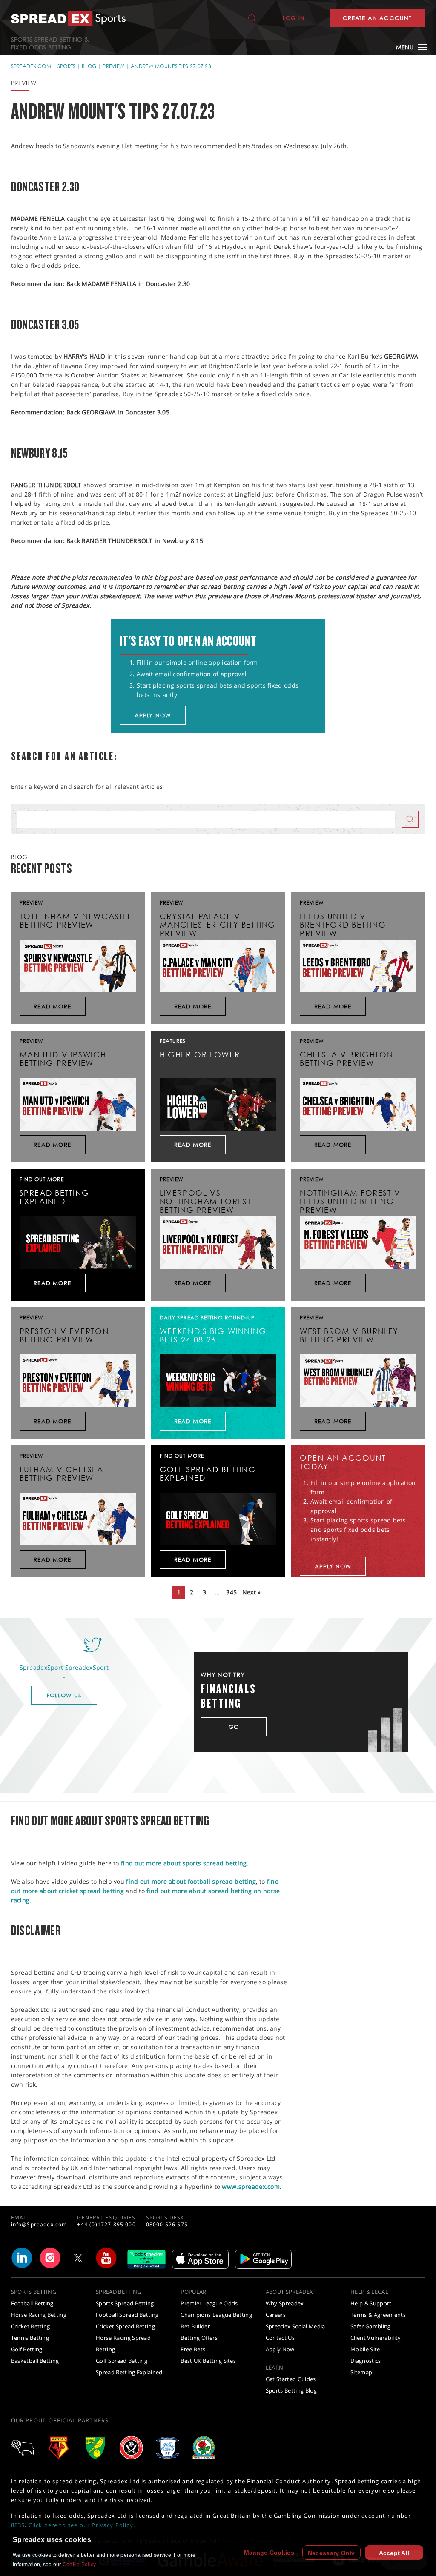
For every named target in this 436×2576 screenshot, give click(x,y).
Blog (89, 66)
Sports (67, 66)
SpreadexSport (87, 1667)
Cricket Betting (31, 2326)
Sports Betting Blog (291, 2390)
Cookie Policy (79, 2565)
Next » (252, 1592)
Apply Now (280, 2349)
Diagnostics (366, 2361)
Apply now (153, 715)
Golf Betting (27, 2349)
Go (234, 1727)
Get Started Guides (291, 2379)
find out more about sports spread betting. (185, 1863)
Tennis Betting (30, 2338)
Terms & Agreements (378, 2315)
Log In (294, 18)
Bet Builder (195, 2326)
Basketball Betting (35, 2361)
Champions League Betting (216, 2315)
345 (231, 1592)
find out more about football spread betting (191, 1881)
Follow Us (64, 1695)
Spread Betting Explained (129, 2372)
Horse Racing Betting (39, 2315)
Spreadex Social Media (295, 2326)
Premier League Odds (209, 2303)
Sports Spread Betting (125, 2303)
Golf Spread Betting (122, 2361)
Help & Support (371, 2303)
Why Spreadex (285, 2303)
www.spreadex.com (251, 2186)
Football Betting (32, 2303)
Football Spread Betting (127, 2315)
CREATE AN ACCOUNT (377, 18)
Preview (113, 66)
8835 (18, 2525)
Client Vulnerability (376, 2338)
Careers (276, 2315)
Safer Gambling (371, 2326)
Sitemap (361, 2372)
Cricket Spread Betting (125, 2326)
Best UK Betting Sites (208, 2361)
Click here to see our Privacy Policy (81, 2525)
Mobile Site (365, 2349)
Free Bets (193, 2349)
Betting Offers (199, 2338)
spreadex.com (31, 66)
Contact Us (280, 2338)
